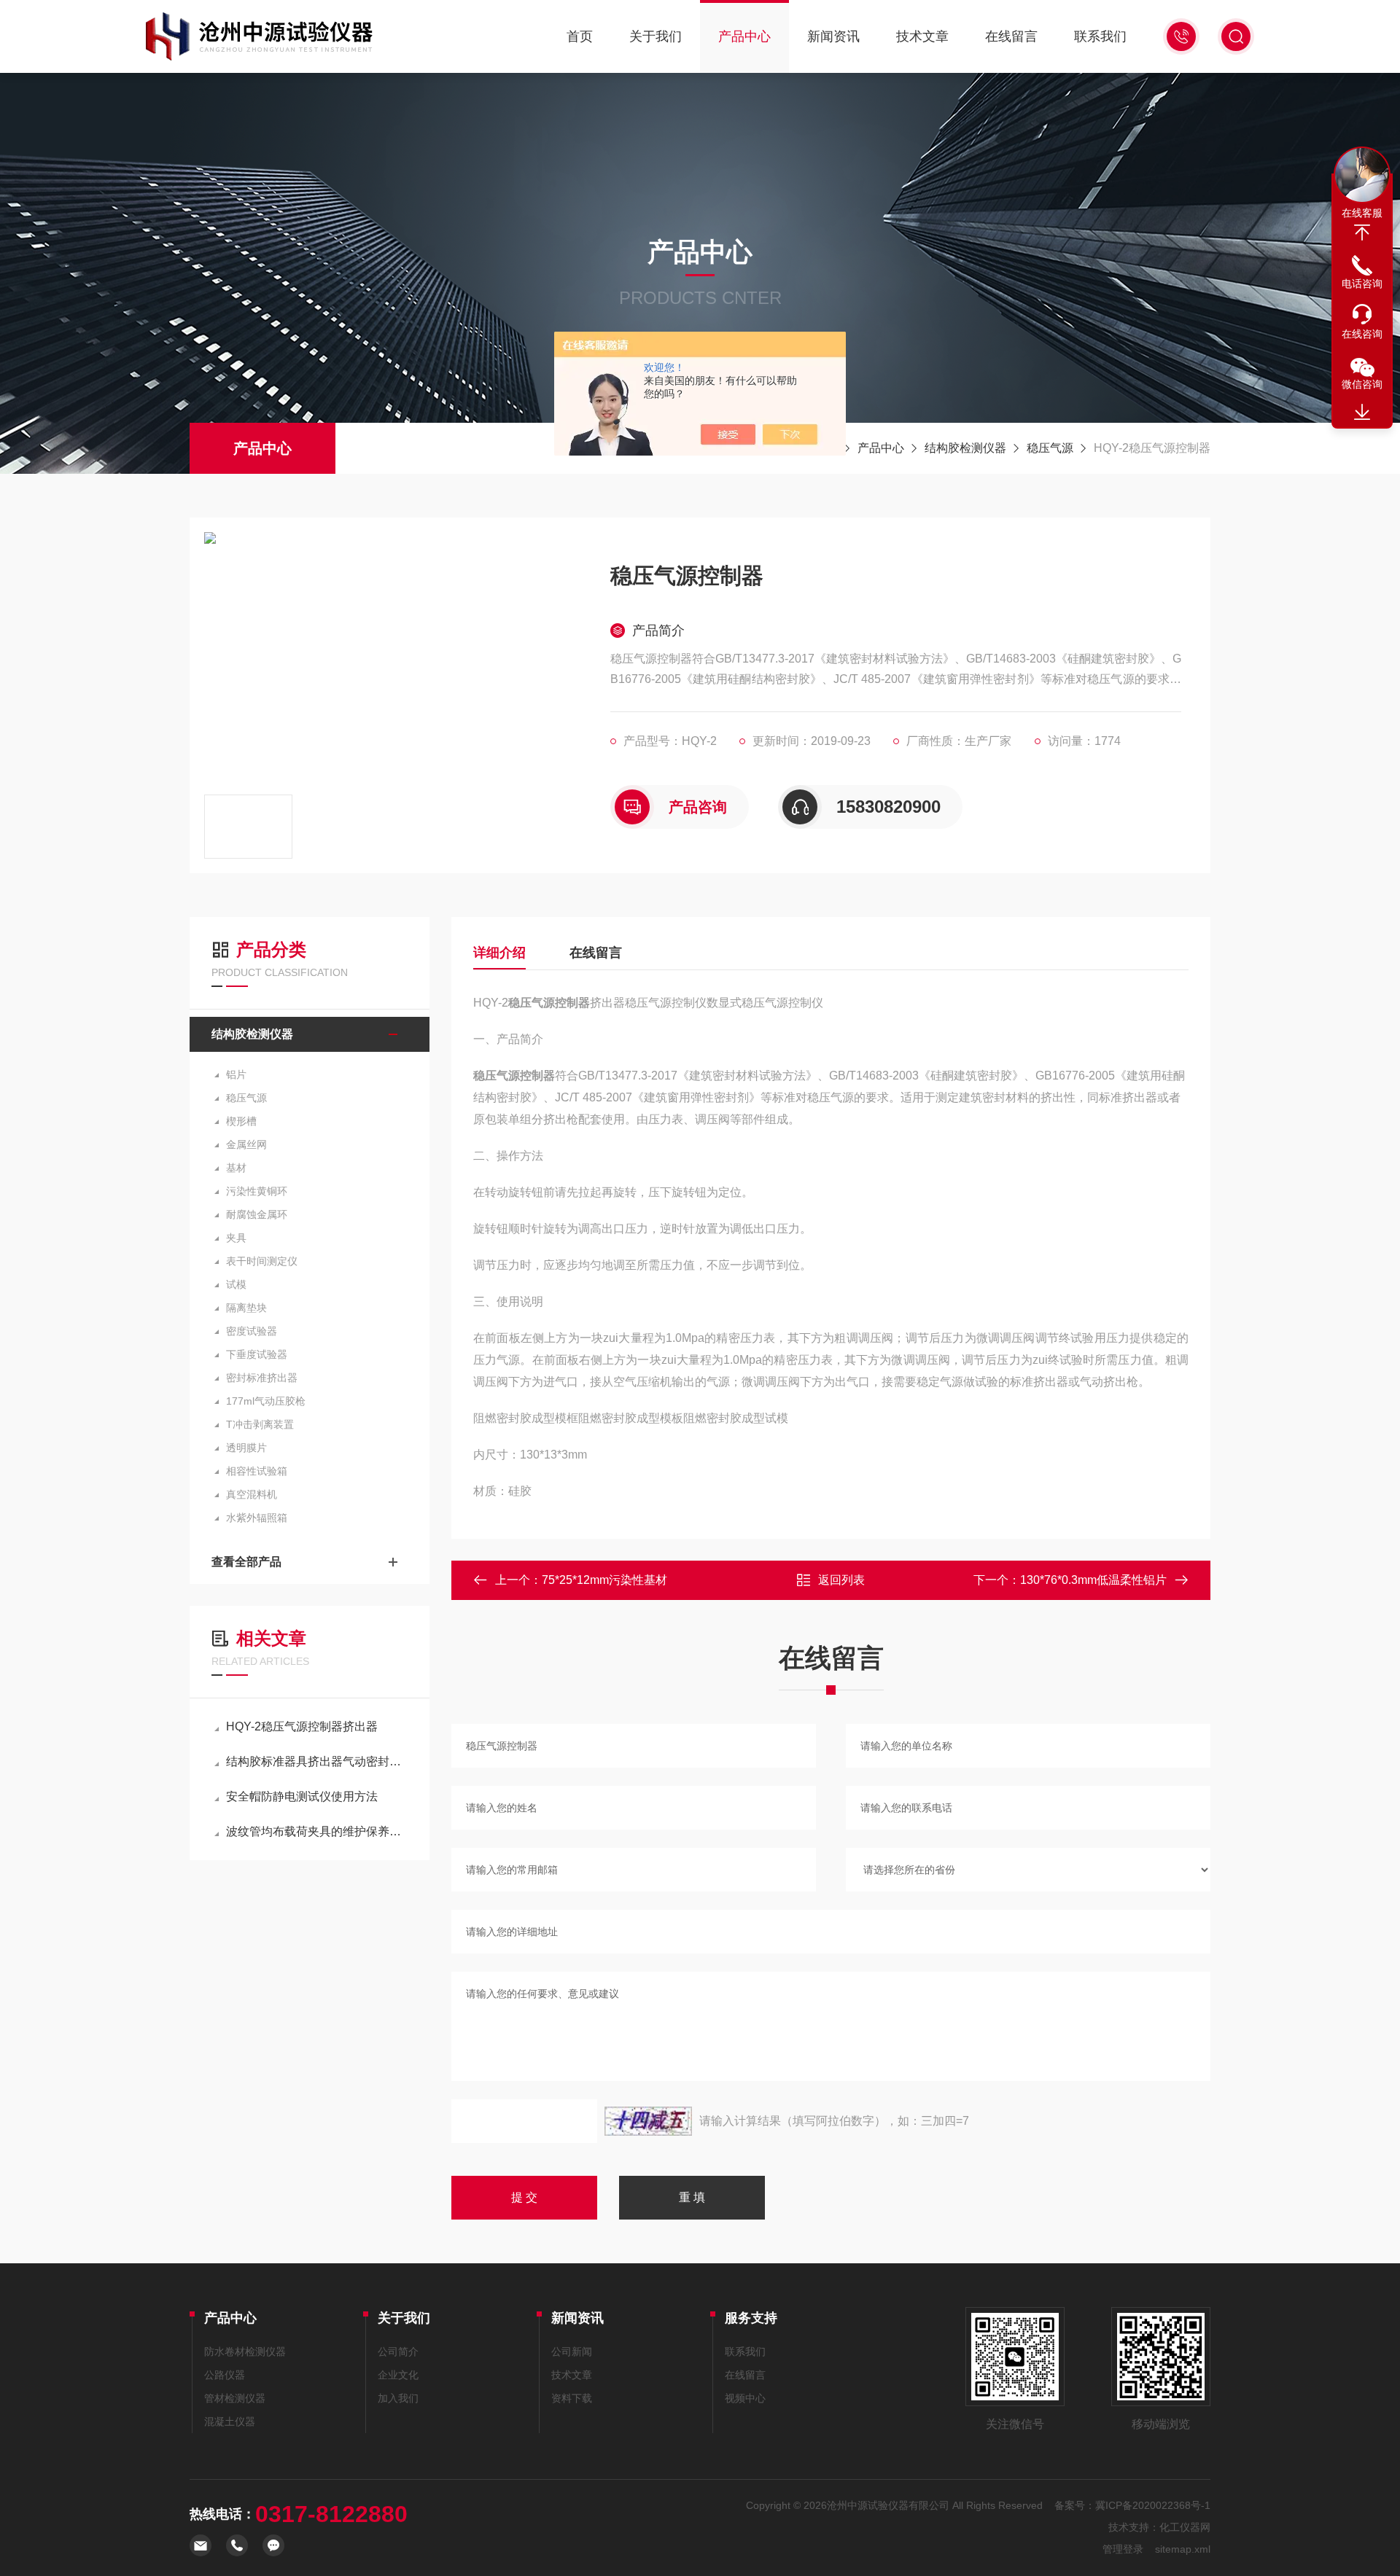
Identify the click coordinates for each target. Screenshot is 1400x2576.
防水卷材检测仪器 (245, 2351)
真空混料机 (252, 1494)
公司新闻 (572, 2351)
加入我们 (398, 2398)
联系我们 (1100, 36)
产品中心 (744, 36)
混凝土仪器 (230, 2421)
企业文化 (398, 2375)
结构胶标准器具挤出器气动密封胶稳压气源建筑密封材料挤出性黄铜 (317, 1761)
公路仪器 (225, 2375)
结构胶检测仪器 (965, 448)
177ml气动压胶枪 (266, 1401)
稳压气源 (1050, 448)
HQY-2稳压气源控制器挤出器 (302, 1726)
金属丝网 (246, 1144)
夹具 (236, 1238)
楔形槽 (241, 1121)
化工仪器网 (1185, 2527)
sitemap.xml (1183, 2549)
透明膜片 (246, 1448)
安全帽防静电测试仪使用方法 (302, 1796)
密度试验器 (252, 1331)
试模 (236, 1284)
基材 (236, 1168)
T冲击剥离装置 (260, 1424)
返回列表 (841, 1580)
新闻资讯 (833, 36)
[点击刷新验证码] (648, 2121)
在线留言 (1011, 36)
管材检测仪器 (235, 2398)
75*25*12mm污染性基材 (604, 1580)
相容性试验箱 (257, 1471)
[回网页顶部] (1362, 233)
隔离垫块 (246, 1308)
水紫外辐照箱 (257, 1518)
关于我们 (656, 36)
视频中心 (745, 2398)
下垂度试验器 (257, 1354)
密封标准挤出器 (262, 1378)
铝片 (236, 1074)
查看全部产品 (246, 1562)
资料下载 (572, 2398)
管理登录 (1123, 2549)
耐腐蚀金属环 (257, 1214)
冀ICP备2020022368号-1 (1153, 2505)
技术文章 (922, 36)
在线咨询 (1362, 334)
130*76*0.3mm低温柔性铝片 (1093, 1580)
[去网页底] (1362, 413)
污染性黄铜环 (257, 1191)
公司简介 (398, 2351)
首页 (580, 36)
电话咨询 (1362, 284)
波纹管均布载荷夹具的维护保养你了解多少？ (317, 1831)
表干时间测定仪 (262, 1261)
